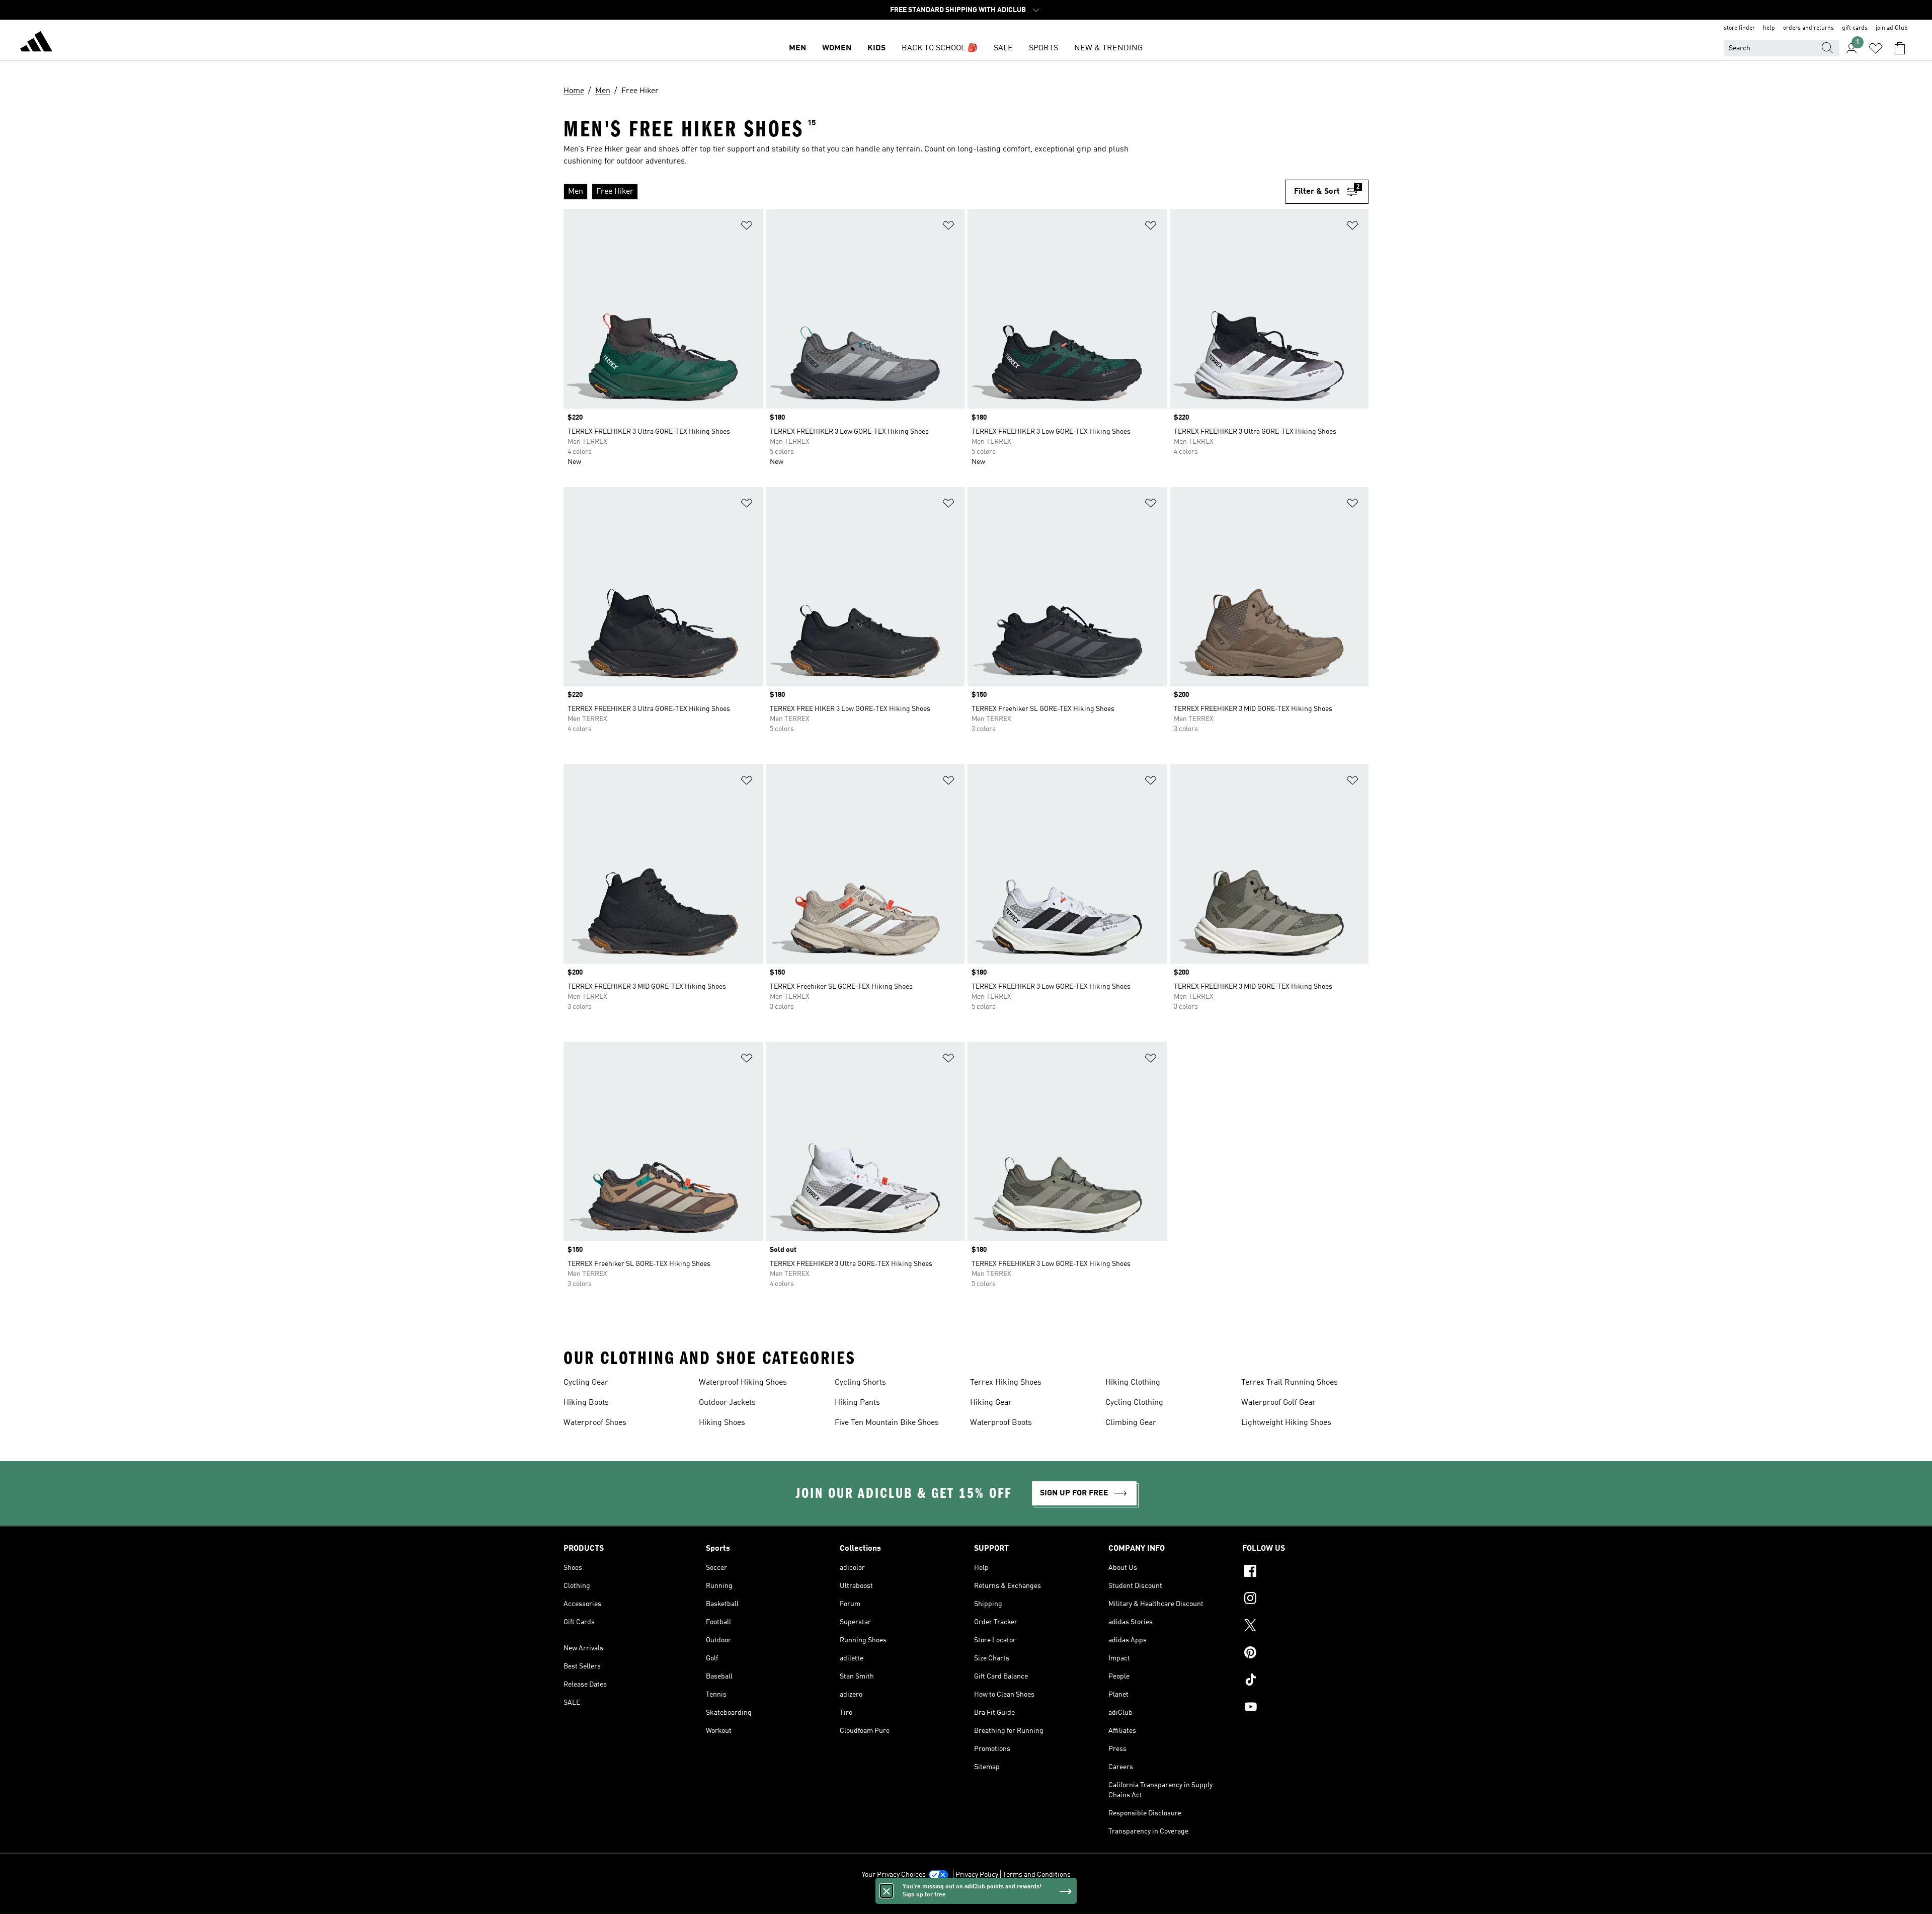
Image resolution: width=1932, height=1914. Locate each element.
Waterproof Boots (1001, 1423)
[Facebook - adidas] (1305, 1572)
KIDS (876, 48)
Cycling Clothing (1134, 1403)
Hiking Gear (991, 1403)
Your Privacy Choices (894, 1875)
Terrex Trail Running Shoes (1290, 1383)
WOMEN (837, 48)
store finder (1739, 28)
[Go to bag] (1900, 48)
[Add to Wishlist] (747, 227)
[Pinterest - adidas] (1305, 1654)
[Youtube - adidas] (1305, 1708)
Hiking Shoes (722, 1423)
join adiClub (1892, 28)
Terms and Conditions (1037, 1875)
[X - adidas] (1305, 1627)
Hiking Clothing (1133, 1383)
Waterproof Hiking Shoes (743, 1383)
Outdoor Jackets (727, 1403)
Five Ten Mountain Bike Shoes (887, 1423)
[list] (920, 192)
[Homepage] (36, 43)
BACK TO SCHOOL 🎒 (940, 48)
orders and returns (1808, 28)
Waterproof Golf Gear (1278, 1403)
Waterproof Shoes (595, 1423)
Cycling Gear (586, 1383)
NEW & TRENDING (1108, 48)
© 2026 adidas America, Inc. (966, 1901)
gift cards (1855, 28)
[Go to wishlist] (1876, 48)
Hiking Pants (857, 1403)
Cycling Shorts (860, 1383)
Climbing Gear (1131, 1423)
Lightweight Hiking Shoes (1286, 1423)
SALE (1003, 48)
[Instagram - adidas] (1305, 1600)
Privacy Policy (977, 1875)
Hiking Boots (586, 1403)
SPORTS (1043, 48)
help (1769, 28)
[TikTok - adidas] (1305, 1681)
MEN (797, 48)
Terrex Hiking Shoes (1006, 1383)
